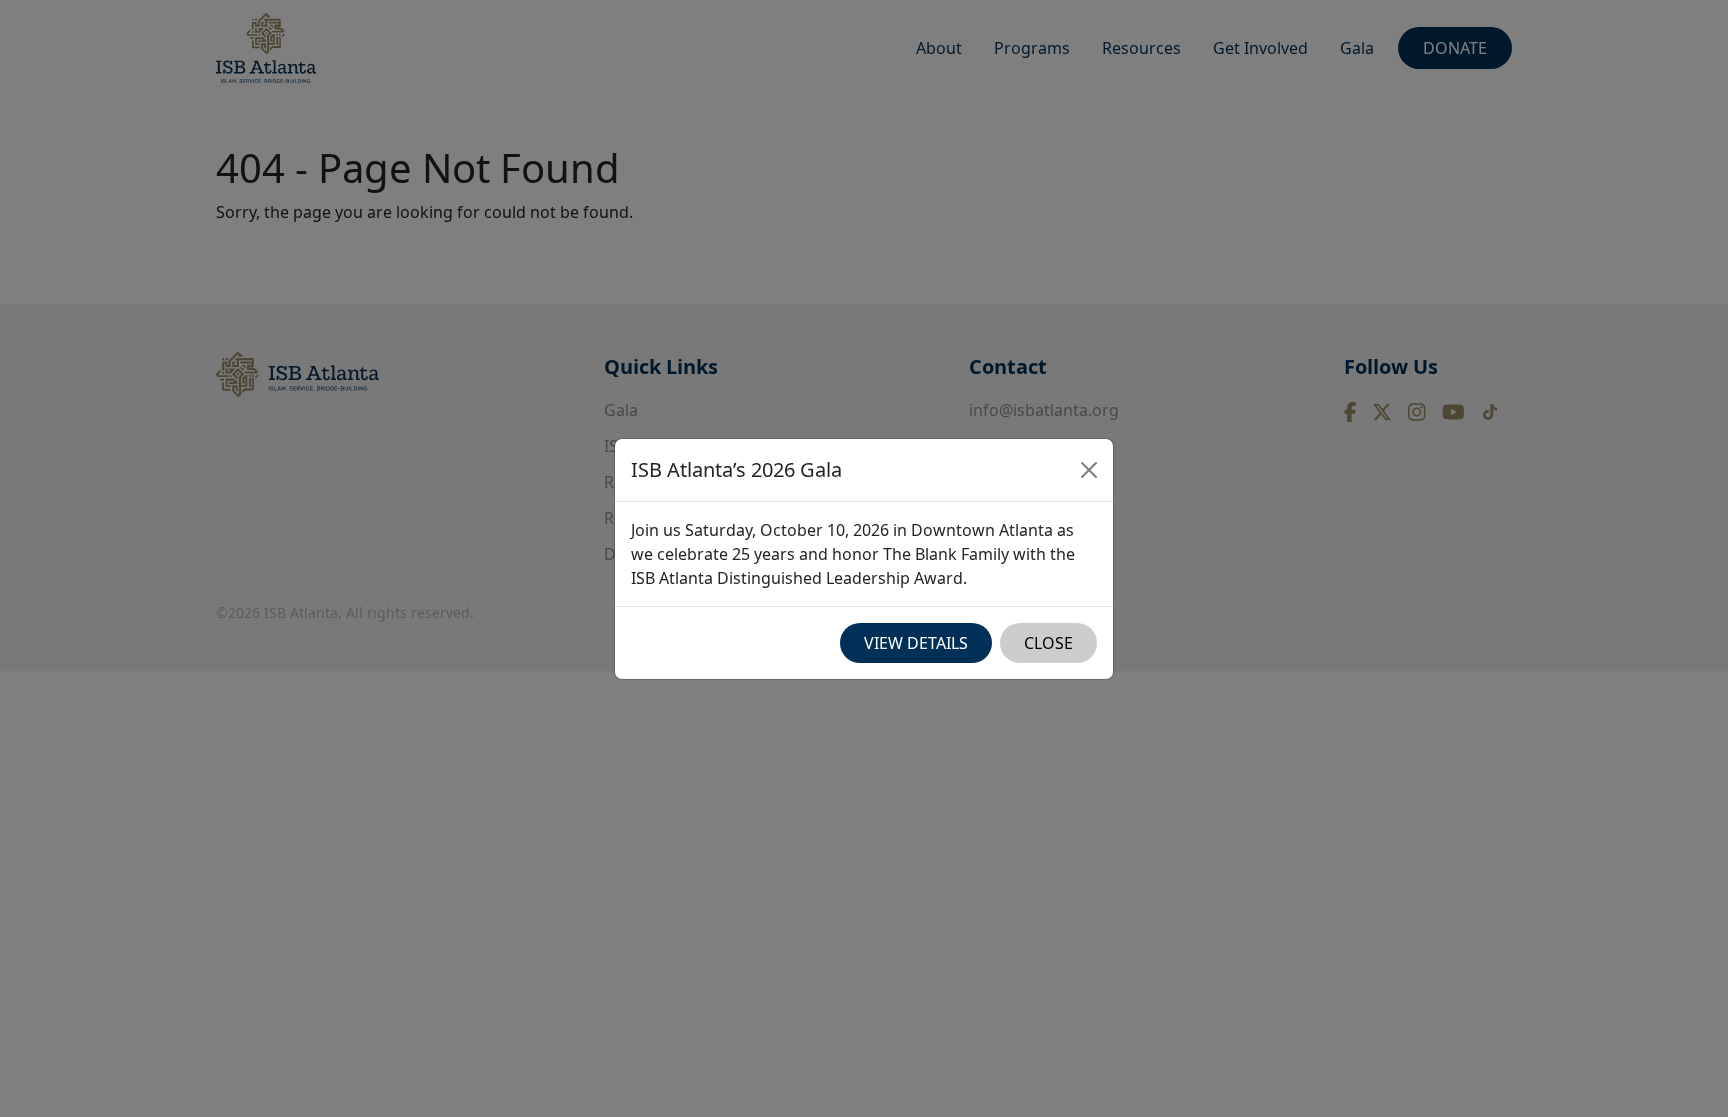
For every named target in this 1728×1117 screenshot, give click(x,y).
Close (1048, 643)
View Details (916, 643)
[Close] (1089, 470)
